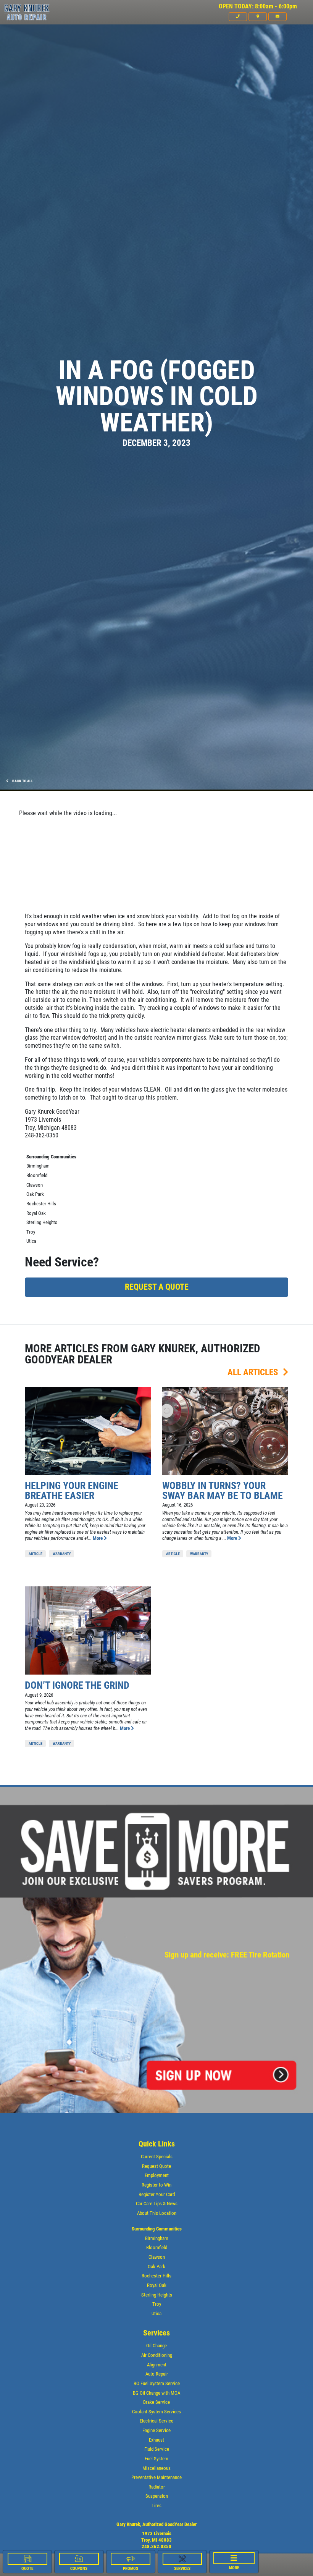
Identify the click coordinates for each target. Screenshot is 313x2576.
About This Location (157, 2213)
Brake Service (156, 2402)
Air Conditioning (157, 2355)
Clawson (35, 1185)
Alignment (157, 2365)
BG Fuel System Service (157, 2383)
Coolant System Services (156, 2412)
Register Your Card (157, 2194)
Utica (31, 1241)
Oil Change (156, 2346)
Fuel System (156, 2459)
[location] (258, 16)
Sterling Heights (42, 1222)
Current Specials (157, 2157)
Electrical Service (156, 2421)
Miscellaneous (156, 2468)
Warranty (62, 1554)
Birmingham (38, 1166)
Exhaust (156, 2440)
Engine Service (156, 2430)
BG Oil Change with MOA (156, 2393)
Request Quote (156, 2166)
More (98, 1538)
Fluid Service (157, 2449)
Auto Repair (157, 2374)
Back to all (22, 781)
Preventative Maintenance (156, 2477)
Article (35, 1554)
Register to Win (156, 2185)
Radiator (157, 2487)
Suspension (157, 2496)
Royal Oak (36, 1213)
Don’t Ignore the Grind (77, 1685)
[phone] (238, 16)
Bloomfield (37, 1175)
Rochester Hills (41, 1204)
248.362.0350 (156, 2546)
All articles (254, 1372)
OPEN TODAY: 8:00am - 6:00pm (258, 6)
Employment (157, 2175)
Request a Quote (157, 1287)
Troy (31, 1232)
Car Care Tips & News (157, 2204)
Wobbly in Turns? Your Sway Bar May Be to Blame (223, 1491)
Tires (156, 2506)
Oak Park (35, 1194)
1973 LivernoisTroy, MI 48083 (156, 2537)
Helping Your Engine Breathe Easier (72, 1491)
